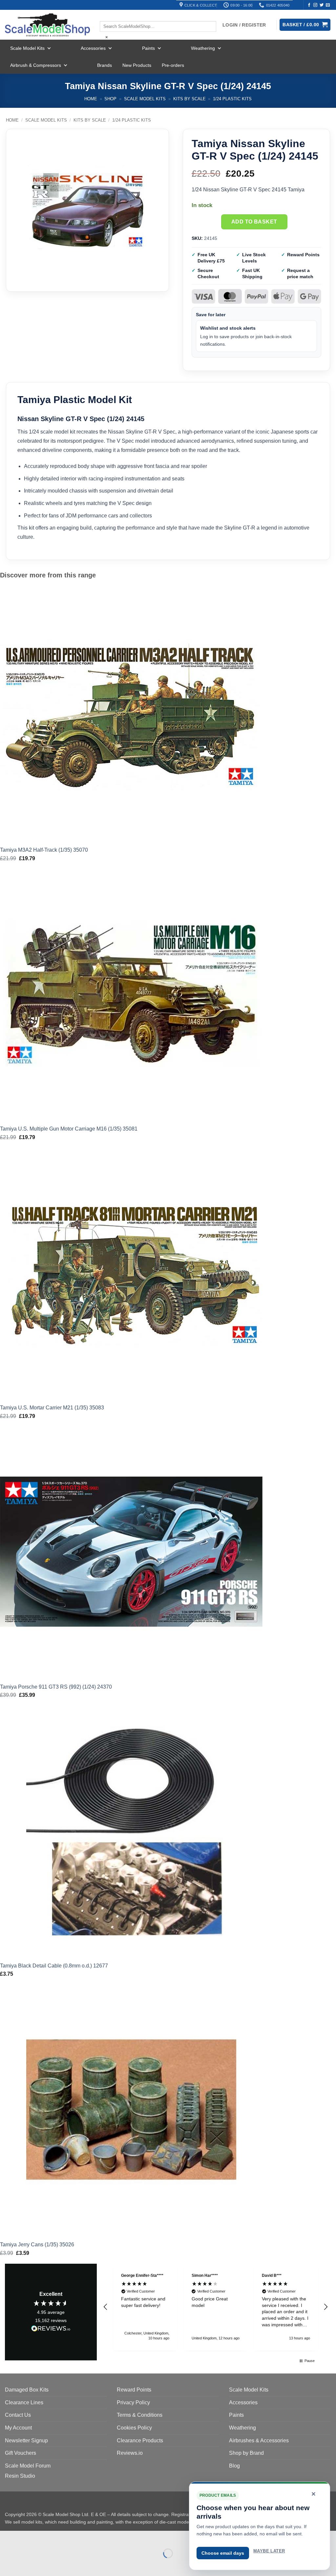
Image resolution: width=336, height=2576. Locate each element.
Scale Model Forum (28, 2466)
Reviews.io (130, 2453)
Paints (148, 48)
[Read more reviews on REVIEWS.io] (51, 2330)
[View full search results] (105, 15)
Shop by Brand (246, 2453)
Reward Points (134, 2390)
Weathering (203, 48)
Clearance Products (140, 2440)
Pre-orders (173, 65)
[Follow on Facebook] (309, 5)
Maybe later (269, 2551)
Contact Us (18, 2415)
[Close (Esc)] (64, 2537)
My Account (18, 2428)
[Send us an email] (328, 5)
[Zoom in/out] (6, 2537)
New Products (137, 65)
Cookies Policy (134, 2428)
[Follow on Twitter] (322, 5)
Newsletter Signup (26, 2440)
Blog (234, 2466)
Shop (110, 99)
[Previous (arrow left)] (6, 2565)
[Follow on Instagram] (315, 5)
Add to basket (254, 222)
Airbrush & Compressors (36, 65)
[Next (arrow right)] (26, 2565)
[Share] (45, 2537)
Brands (105, 65)
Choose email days (223, 2553)
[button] (106, 2307)
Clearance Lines (24, 2402)
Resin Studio (20, 2476)
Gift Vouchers (21, 2453)
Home (91, 99)
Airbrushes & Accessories (259, 2440)
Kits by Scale (189, 99)
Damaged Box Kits (27, 2390)
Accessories (93, 48)
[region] (216, 2307)
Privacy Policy (133, 2402)
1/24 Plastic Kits (232, 99)
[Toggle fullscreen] (26, 2537)
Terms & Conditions (140, 2415)
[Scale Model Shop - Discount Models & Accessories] (47, 25)
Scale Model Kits (27, 48)
